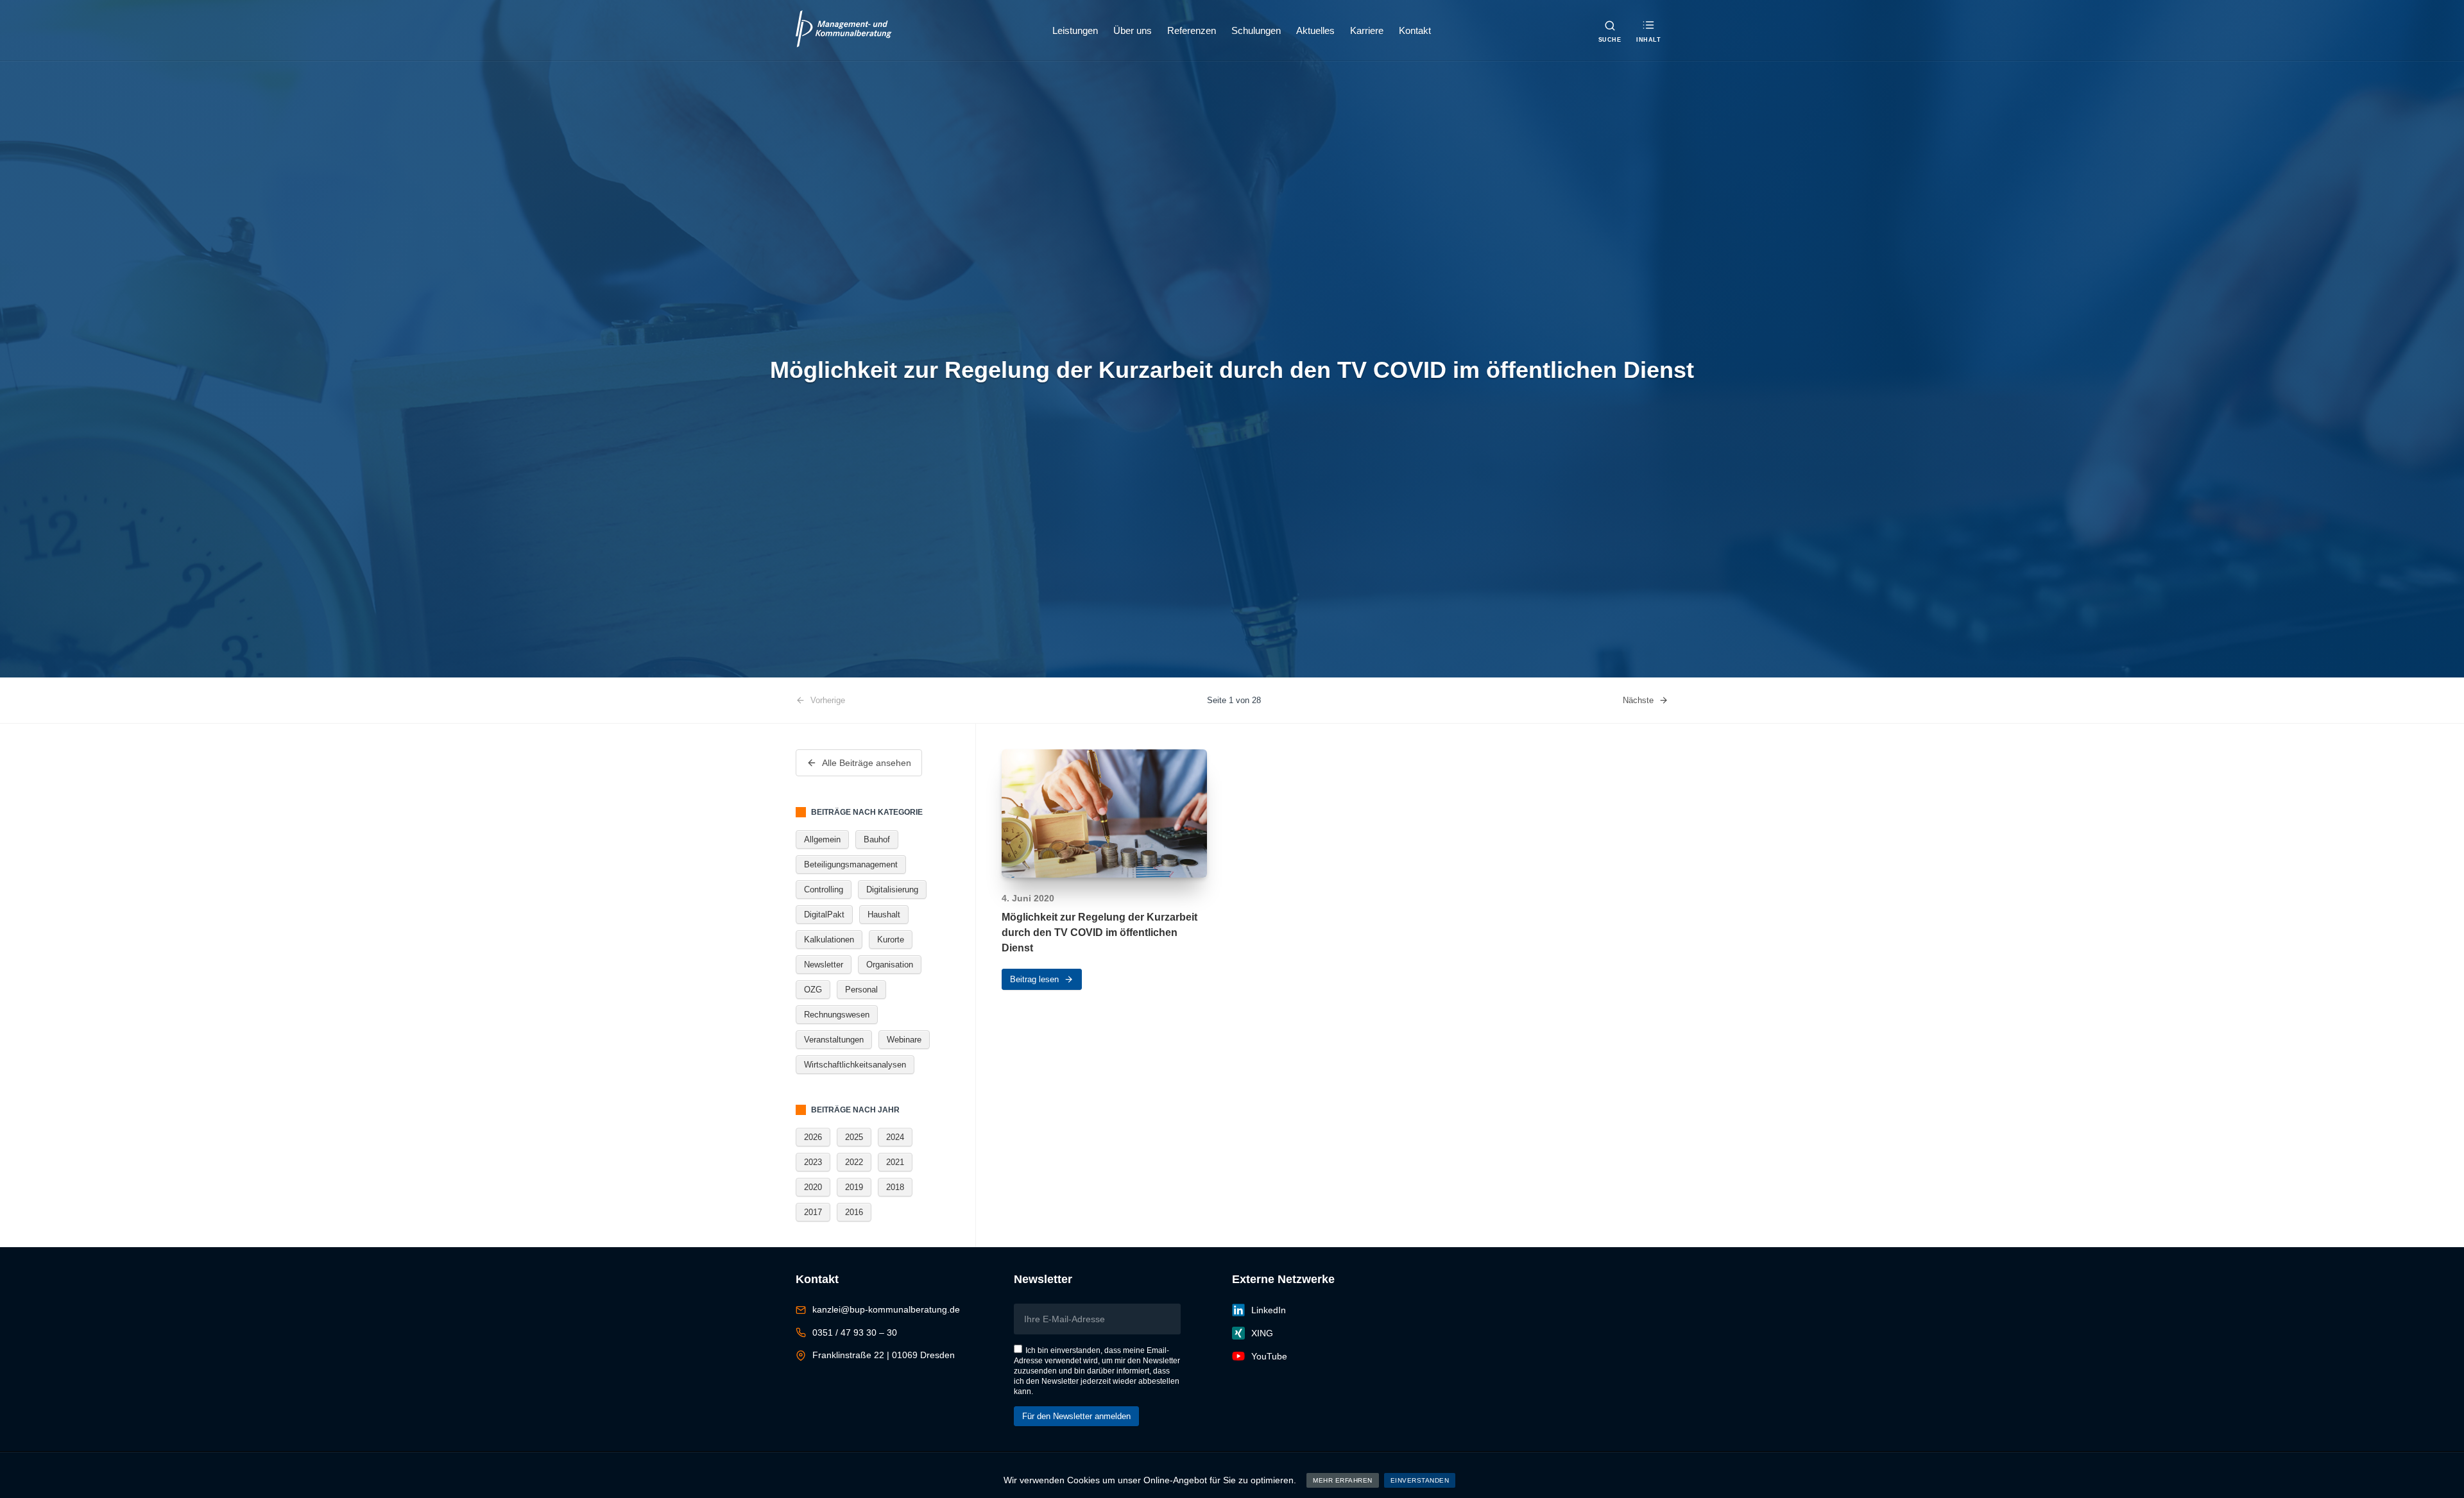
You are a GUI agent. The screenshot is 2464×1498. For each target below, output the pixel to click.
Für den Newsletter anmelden (1076, 1416)
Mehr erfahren (1343, 1480)
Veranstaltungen (834, 1040)
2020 (813, 1187)
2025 (854, 1137)
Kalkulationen (829, 940)
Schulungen (1256, 30)
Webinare (904, 1040)
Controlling (824, 889)
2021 (895, 1162)
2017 (813, 1212)
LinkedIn (1269, 1310)
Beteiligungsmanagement (851, 864)
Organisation (890, 965)
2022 (854, 1162)
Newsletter (824, 965)
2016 (854, 1212)
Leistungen (1075, 30)
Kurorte (891, 940)
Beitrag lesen (1034, 979)
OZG (813, 990)
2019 (854, 1187)
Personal (861, 990)
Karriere (1367, 30)
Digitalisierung (892, 889)
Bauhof (877, 839)
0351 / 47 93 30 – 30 (855, 1332)
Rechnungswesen (837, 1015)
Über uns (1133, 30)
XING (1262, 1333)
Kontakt (1415, 30)
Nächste (1638, 700)
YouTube (1269, 1356)
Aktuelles (1315, 30)
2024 (895, 1137)
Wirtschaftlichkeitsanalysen (855, 1065)
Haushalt (884, 915)
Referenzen (1192, 30)
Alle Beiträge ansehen (867, 763)
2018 (895, 1187)
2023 (813, 1162)
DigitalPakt (824, 915)
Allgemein (822, 839)
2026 (813, 1137)
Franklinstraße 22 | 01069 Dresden (884, 1355)
